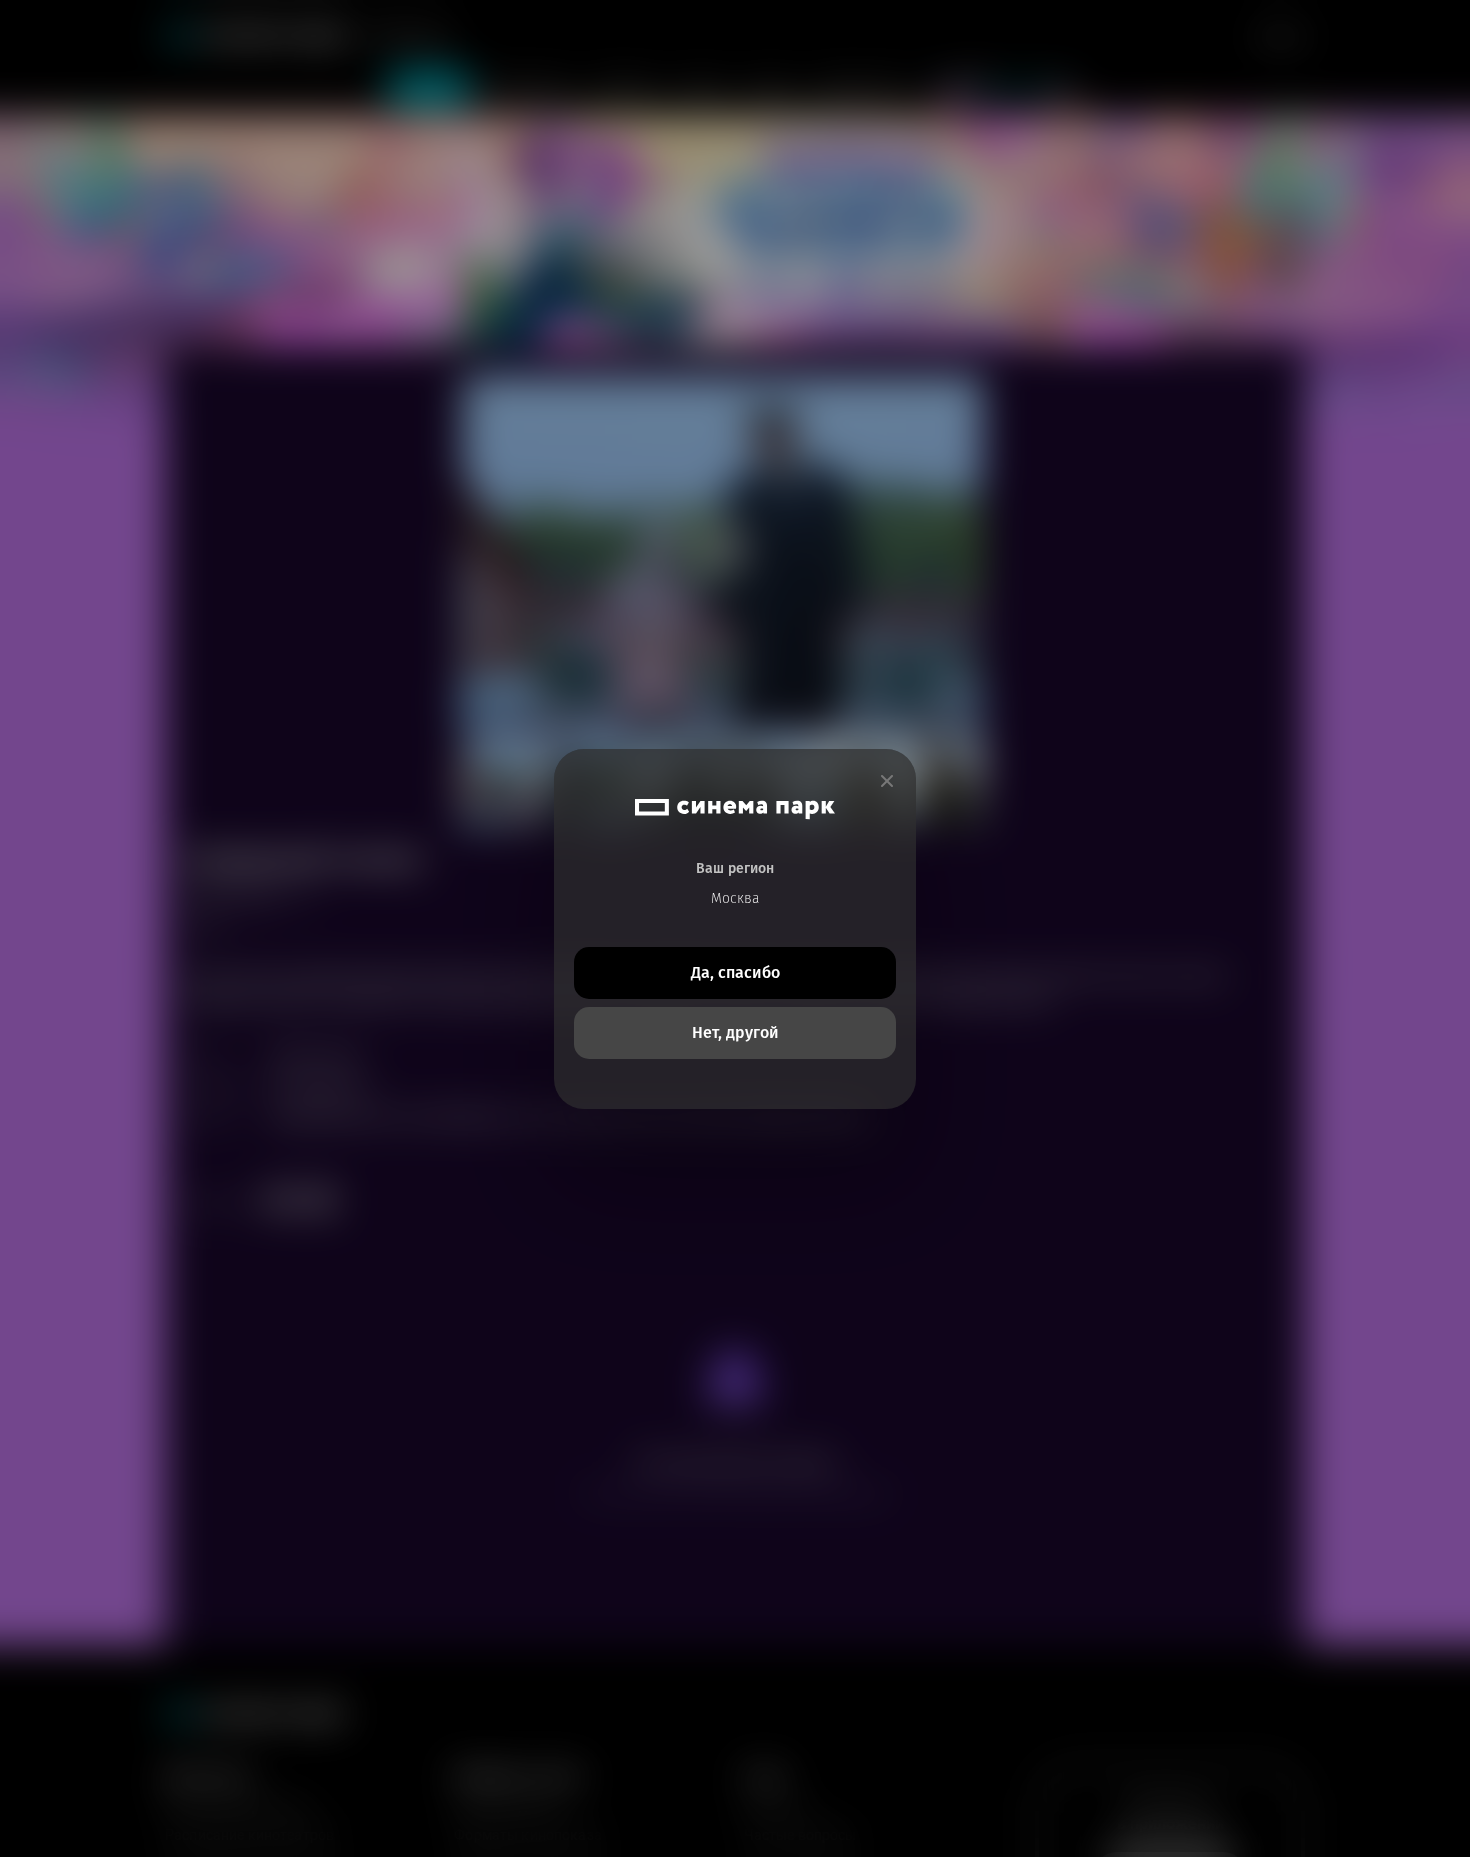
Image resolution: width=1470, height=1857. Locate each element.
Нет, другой (735, 1032)
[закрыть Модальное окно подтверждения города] (887, 781)
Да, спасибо (735, 972)
